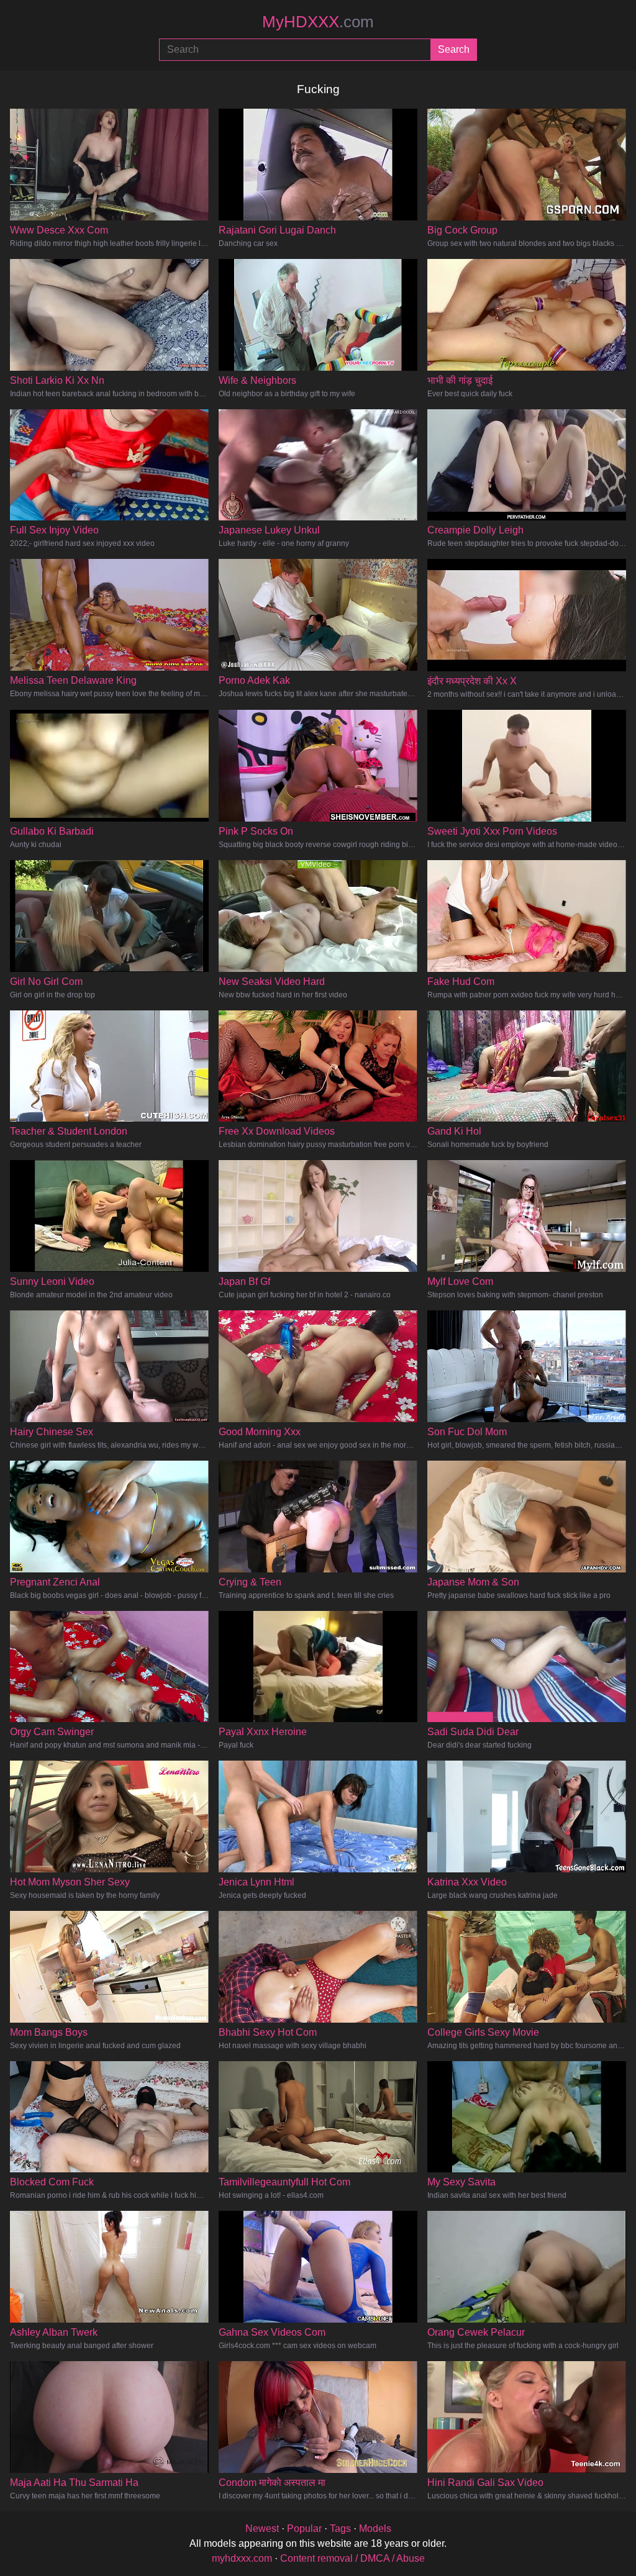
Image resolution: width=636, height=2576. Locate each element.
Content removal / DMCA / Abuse (352, 2558)
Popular (304, 2528)
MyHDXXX (318, 22)
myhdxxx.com (242, 2558)
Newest (262, 2528)
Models (375, 2528)
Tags (340, 2528)
